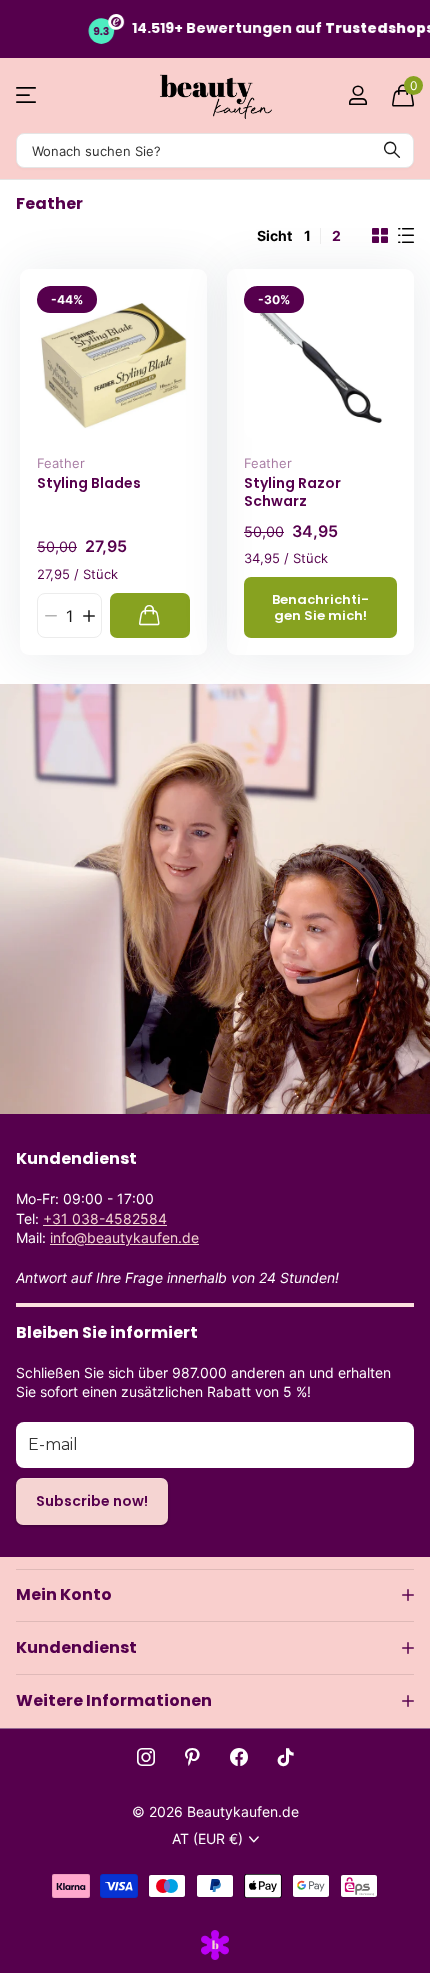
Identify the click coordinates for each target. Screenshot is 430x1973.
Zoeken (392, 150)
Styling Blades (89, 483)
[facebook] (239, 1757)
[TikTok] (286, 1757)
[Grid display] (380, 236)
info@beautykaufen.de (124, 1237)
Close (215, 1595)
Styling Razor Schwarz (292, 492)
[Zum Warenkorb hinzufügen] (150, 615)
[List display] (406, 236)
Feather (61, 463)
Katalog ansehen (27, 95)
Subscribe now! (92, 1501)
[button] (88, 615)
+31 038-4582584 (105, 1218)
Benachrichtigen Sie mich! (320, 607)
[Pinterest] (192, 1757)
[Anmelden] (357, 95)
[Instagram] (146, 1757)
